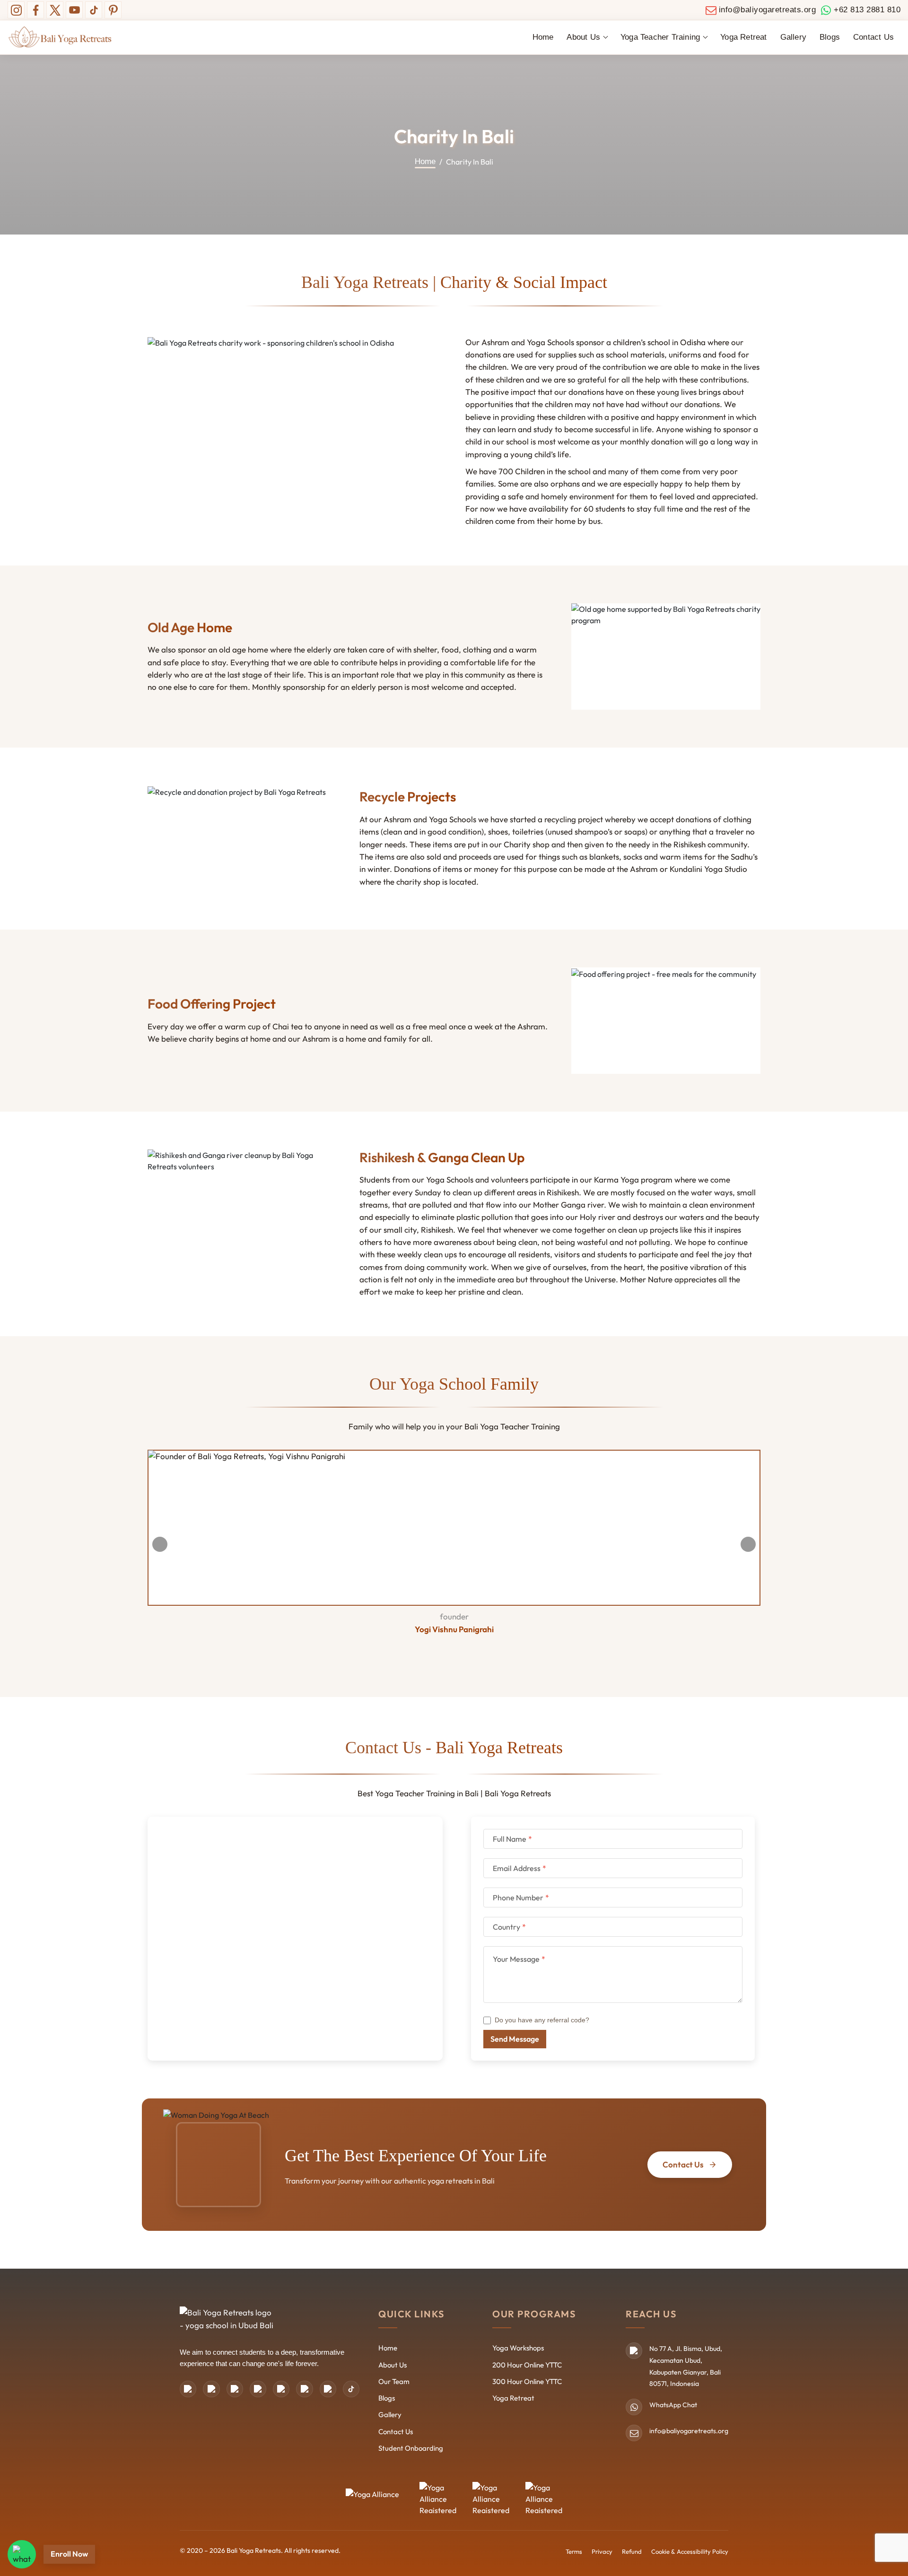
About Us (393, 2365)
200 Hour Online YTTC (527, 2365)
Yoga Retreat (743, 37)
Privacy (602, 2551)
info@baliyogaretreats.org (689, 2431)
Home (543, 37)
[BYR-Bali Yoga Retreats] (60, 37)
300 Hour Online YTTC (527, 2381)
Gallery (793, 37)
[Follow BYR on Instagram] (16, 10)
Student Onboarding (411, 2448)
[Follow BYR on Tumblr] (304, 2389)
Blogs (830, 37)
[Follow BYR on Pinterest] (113, 10)
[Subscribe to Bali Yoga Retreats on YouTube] (74, 10)
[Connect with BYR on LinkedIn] (281, 2389)
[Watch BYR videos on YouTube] (328, 2389)
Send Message (515, 2039)
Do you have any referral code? (542, 2020)
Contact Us (873, 37)
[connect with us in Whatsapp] (22, 2554)
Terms (574, 2551)
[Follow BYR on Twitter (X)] (55, 10)
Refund (632, 2551)
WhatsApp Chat (673, 2405)
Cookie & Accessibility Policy (690, 2551)
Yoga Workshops (518, 2348)
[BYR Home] (227, 2321)
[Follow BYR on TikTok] (94, 10)
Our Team (394, 2381)
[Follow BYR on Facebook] (35, 10)
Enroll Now (69, 2554)
